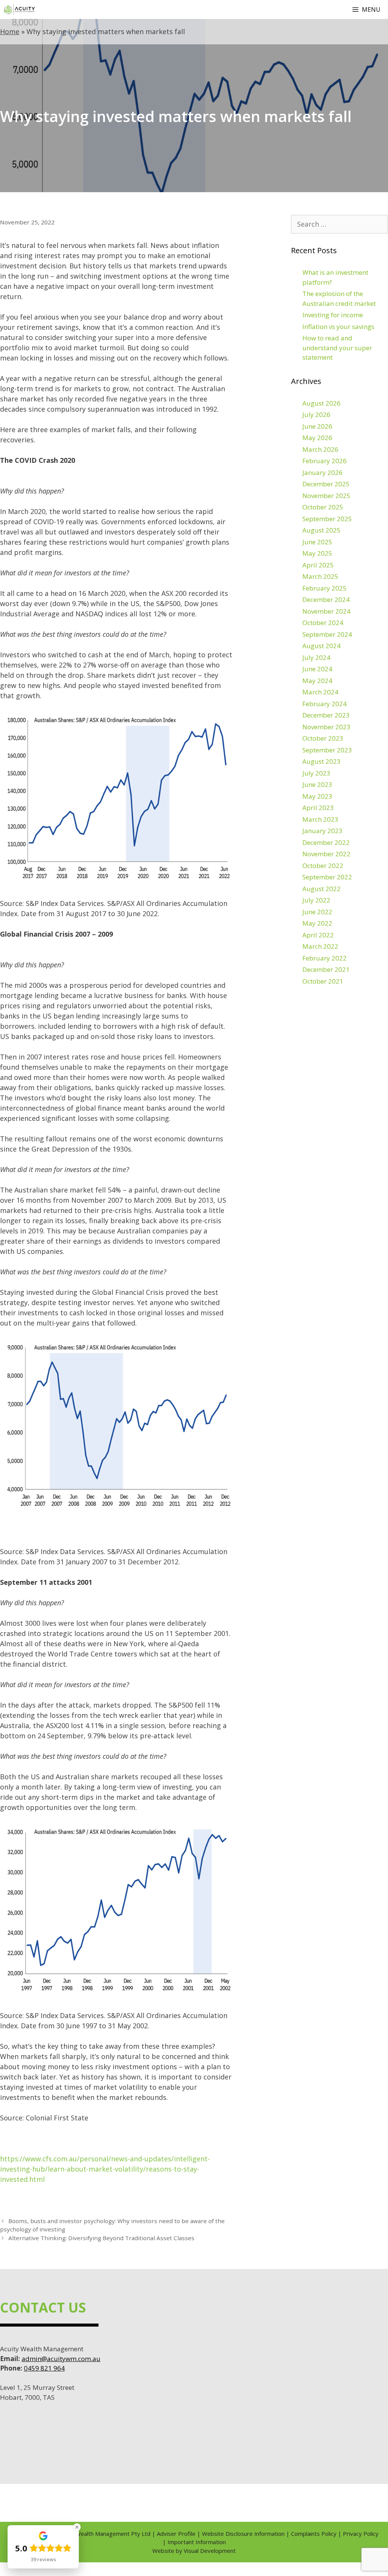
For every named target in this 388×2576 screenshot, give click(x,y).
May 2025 (317, 553)
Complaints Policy (314, 2534)
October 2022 (323, 866)
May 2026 (317, 438)
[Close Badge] (77, 2527)
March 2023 (320, 819)
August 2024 (322, 646)
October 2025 (323, 507)
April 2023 (318, 808)
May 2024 (317, 681)
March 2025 (320, 576)
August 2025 (322, 530)
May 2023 (317, 796)
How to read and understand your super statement (337, 348)
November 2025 (326, 496)
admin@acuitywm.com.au (61, 2359)
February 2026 (325, 461)
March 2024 (320, 692)
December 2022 (326, 842)
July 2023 (316, 773)
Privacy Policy (361, 2534)
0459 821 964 (44, 2368)
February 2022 (325, 958)
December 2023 (326, 715)
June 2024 (317, 669)
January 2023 (322, 831)
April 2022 (318, 935)
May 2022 (317, 923)
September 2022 (327, 877)
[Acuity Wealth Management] (19, 9)
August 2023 (322, 761)
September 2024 (327, 634)
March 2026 (320, 449)
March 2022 (320, 946)
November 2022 (326, 854)
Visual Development (210, 2551)
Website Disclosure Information (243, 2534)
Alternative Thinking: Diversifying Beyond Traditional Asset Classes (101, 2238)
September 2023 (327, 750)
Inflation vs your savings (338, 327)
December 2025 (326, 484)
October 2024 (323, 623)
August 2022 (322, 889)
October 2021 (323, 981)
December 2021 (326, 969)
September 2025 (327, 519)
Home (10, 31)
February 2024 (325, 704)
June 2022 (317, 912)
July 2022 (316, 900)
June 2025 (317, 542)
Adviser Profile (176, 2534)
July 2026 (316, 414)
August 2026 (322, 403)
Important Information (197, 2542)
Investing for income (333, 315)
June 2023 (317, 784)
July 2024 (316, 657)
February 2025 (325, 588)
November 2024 (326, 611)
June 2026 (317, 426)
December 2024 (326, 599)
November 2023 (326, 727)
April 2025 (318, 565)
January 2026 (322, 472)
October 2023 (323, 738)
